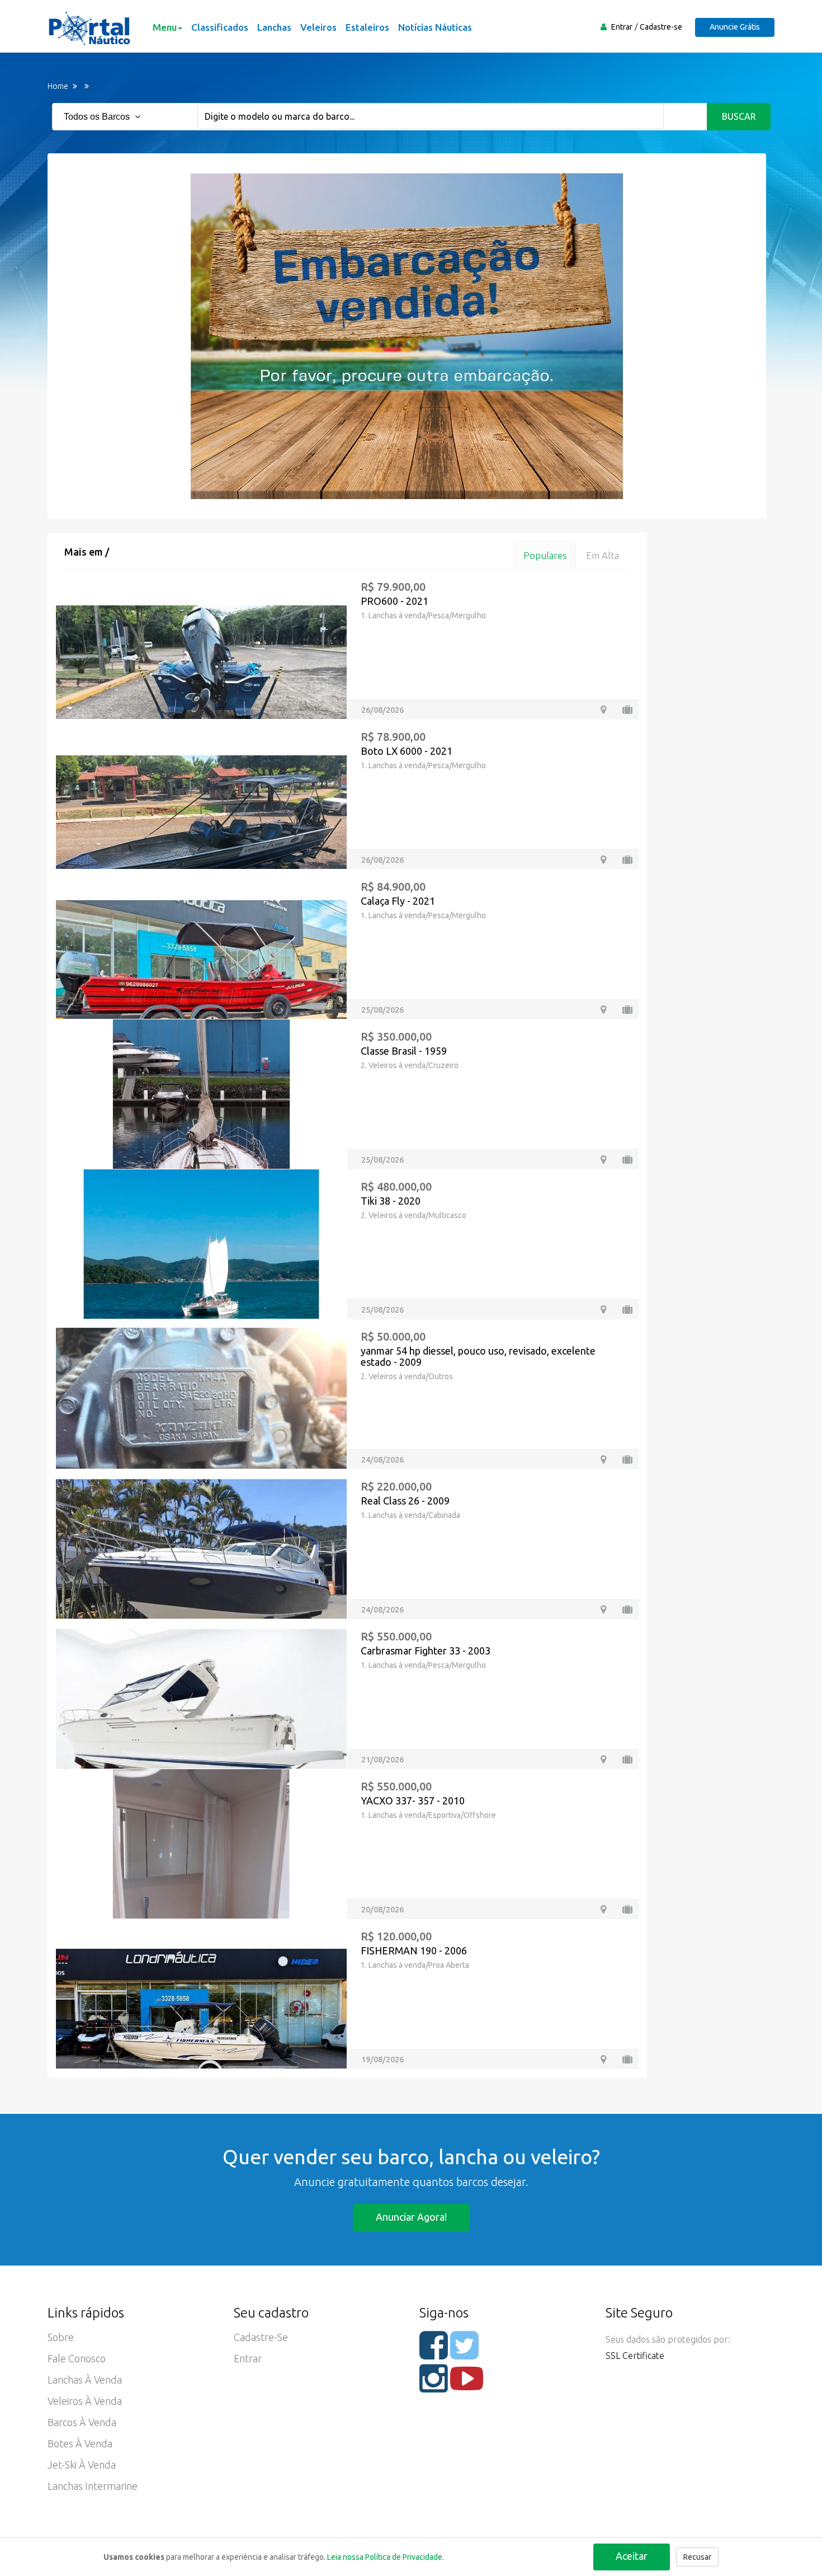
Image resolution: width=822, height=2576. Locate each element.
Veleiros (318, 27)
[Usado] (627, 710)
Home (58, 86)
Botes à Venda (80, 2443)
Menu (165, 27)
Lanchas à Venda (85, 2380)
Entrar (622, 27)
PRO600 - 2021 (395, 601)
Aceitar (632, 2556)
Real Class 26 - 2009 (405, 1501)
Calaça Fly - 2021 (398, 901)
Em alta (603, 555)
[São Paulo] (603, 1759)
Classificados (220, 27)
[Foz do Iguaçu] (603, 710)
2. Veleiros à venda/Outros (407, 1376)
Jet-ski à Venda (82, 2465)
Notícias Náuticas (435, 27)
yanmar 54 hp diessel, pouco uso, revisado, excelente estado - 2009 (478, 1356)
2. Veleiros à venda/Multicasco (414, 1215)
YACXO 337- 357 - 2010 (413, 1801)
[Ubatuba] (603, 1310)
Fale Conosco (77, 2358)
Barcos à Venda (82, 2422)
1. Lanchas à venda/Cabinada (410, 1515)
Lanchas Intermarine (93, 2486)
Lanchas (274, 27)
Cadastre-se (661, 27)
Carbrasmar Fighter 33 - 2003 (426, 1651)
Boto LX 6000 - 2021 (407, 751)
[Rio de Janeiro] (603, 1909)
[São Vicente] (603, 1609)
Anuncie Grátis (735, 27)
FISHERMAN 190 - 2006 (414, 1950)
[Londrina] (603, 1010)
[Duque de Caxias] (603, 1459)
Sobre (61, 2337)
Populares (545, 555)
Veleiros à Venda (85, 2401)
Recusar (697, 2557)
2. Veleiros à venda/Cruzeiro (410, 1065)
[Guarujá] (603, 1160)
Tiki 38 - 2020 (391, 1201)
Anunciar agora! (411, 2217)
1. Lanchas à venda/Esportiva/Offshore (428, 1815)
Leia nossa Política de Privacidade (385, 2557)
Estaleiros (367, 27)
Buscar (739, 116)
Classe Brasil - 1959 (404, 1051)
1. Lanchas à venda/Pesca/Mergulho (423, 615)
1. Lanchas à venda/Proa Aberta (415, 1965)
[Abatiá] (603, 860)
